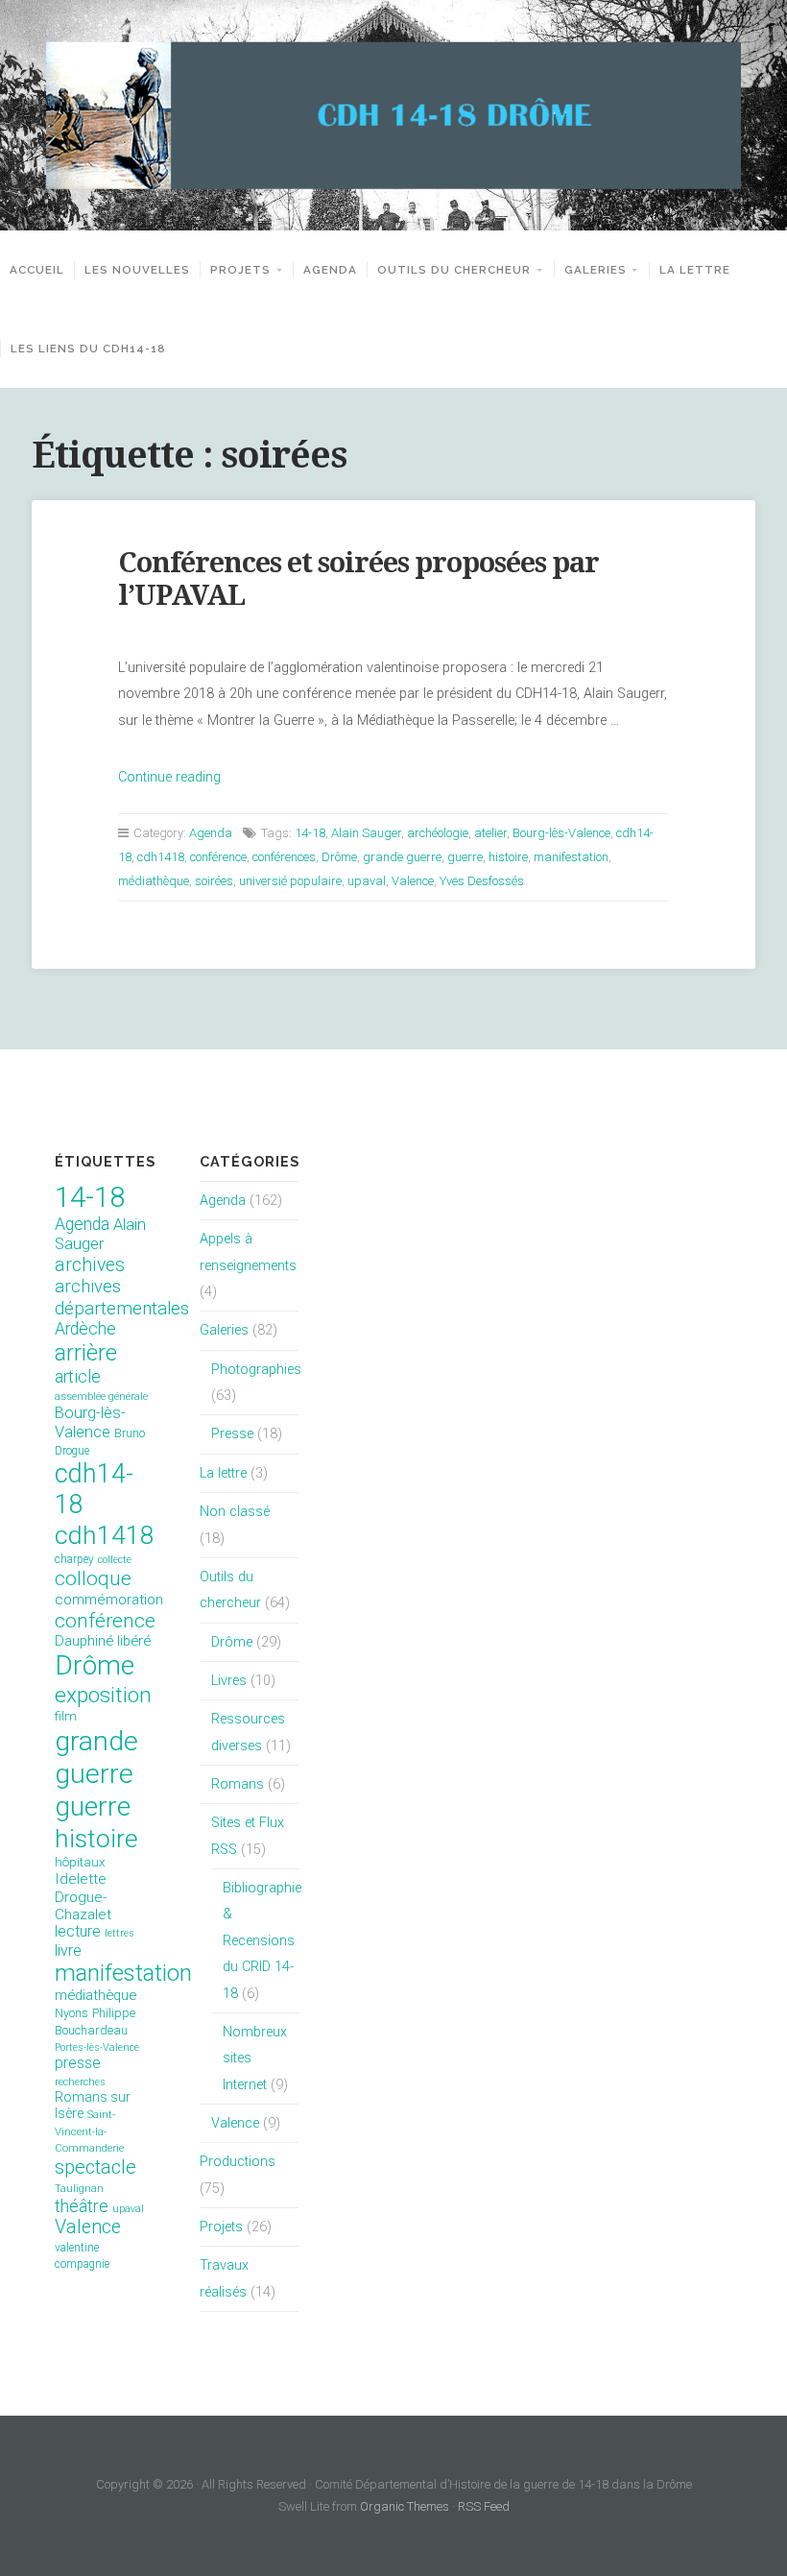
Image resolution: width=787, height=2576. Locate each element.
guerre (465, 857)
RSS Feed (484, 2506)
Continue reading (169, 777)
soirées (214, 881)
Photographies (256, 1370)
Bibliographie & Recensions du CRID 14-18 (262, 1940)
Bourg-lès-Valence (561, 833)
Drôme (339, 857)
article (78, 1377)
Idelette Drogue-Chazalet (83, 1897)
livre (68, 1950)
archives (90, 1265)
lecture (78, 1931)
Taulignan (79, 2189)
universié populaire (290, 881)
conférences (284, 857)
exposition (103, 1695)
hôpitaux (80, 1862)
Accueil (37, 270)
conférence (218, 857)
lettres (119, 1933)
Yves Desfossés (482, 881)
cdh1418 (161, 857)
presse (78, 2063)
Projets (240, 270)
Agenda (330, 270)
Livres (229, 1681)
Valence (413, 881)
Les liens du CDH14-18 (88, 349)
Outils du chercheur (454, 270)
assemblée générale (101, 1396)
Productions (238, 2162)
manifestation (571, 857)
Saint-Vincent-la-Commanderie (89, 2131)
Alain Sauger (366, 833)
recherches (80, 2082)
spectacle (95, 2167)
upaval (367, 881)
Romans (238, 1784)
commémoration (109, 1600)
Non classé (235, 1512)
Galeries (596, 270)
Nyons (72, 2013)
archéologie (438, 833)
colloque (93, 1578)
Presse (232, 1434)
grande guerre (402, 857)
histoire (508, 857)
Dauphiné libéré (103, 1641)
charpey (74, 1559)
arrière (86, 1353)
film (66, 1716)
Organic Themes (405, 2506)
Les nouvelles (137, 270)
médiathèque (154, 881)
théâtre (82, 2206)
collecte (115, 1560)
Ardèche (85, 1329)
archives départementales (122, 1297)
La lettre (695, 270)
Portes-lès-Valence (97, 2047)
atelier (490, 833)
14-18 (310, 833)
